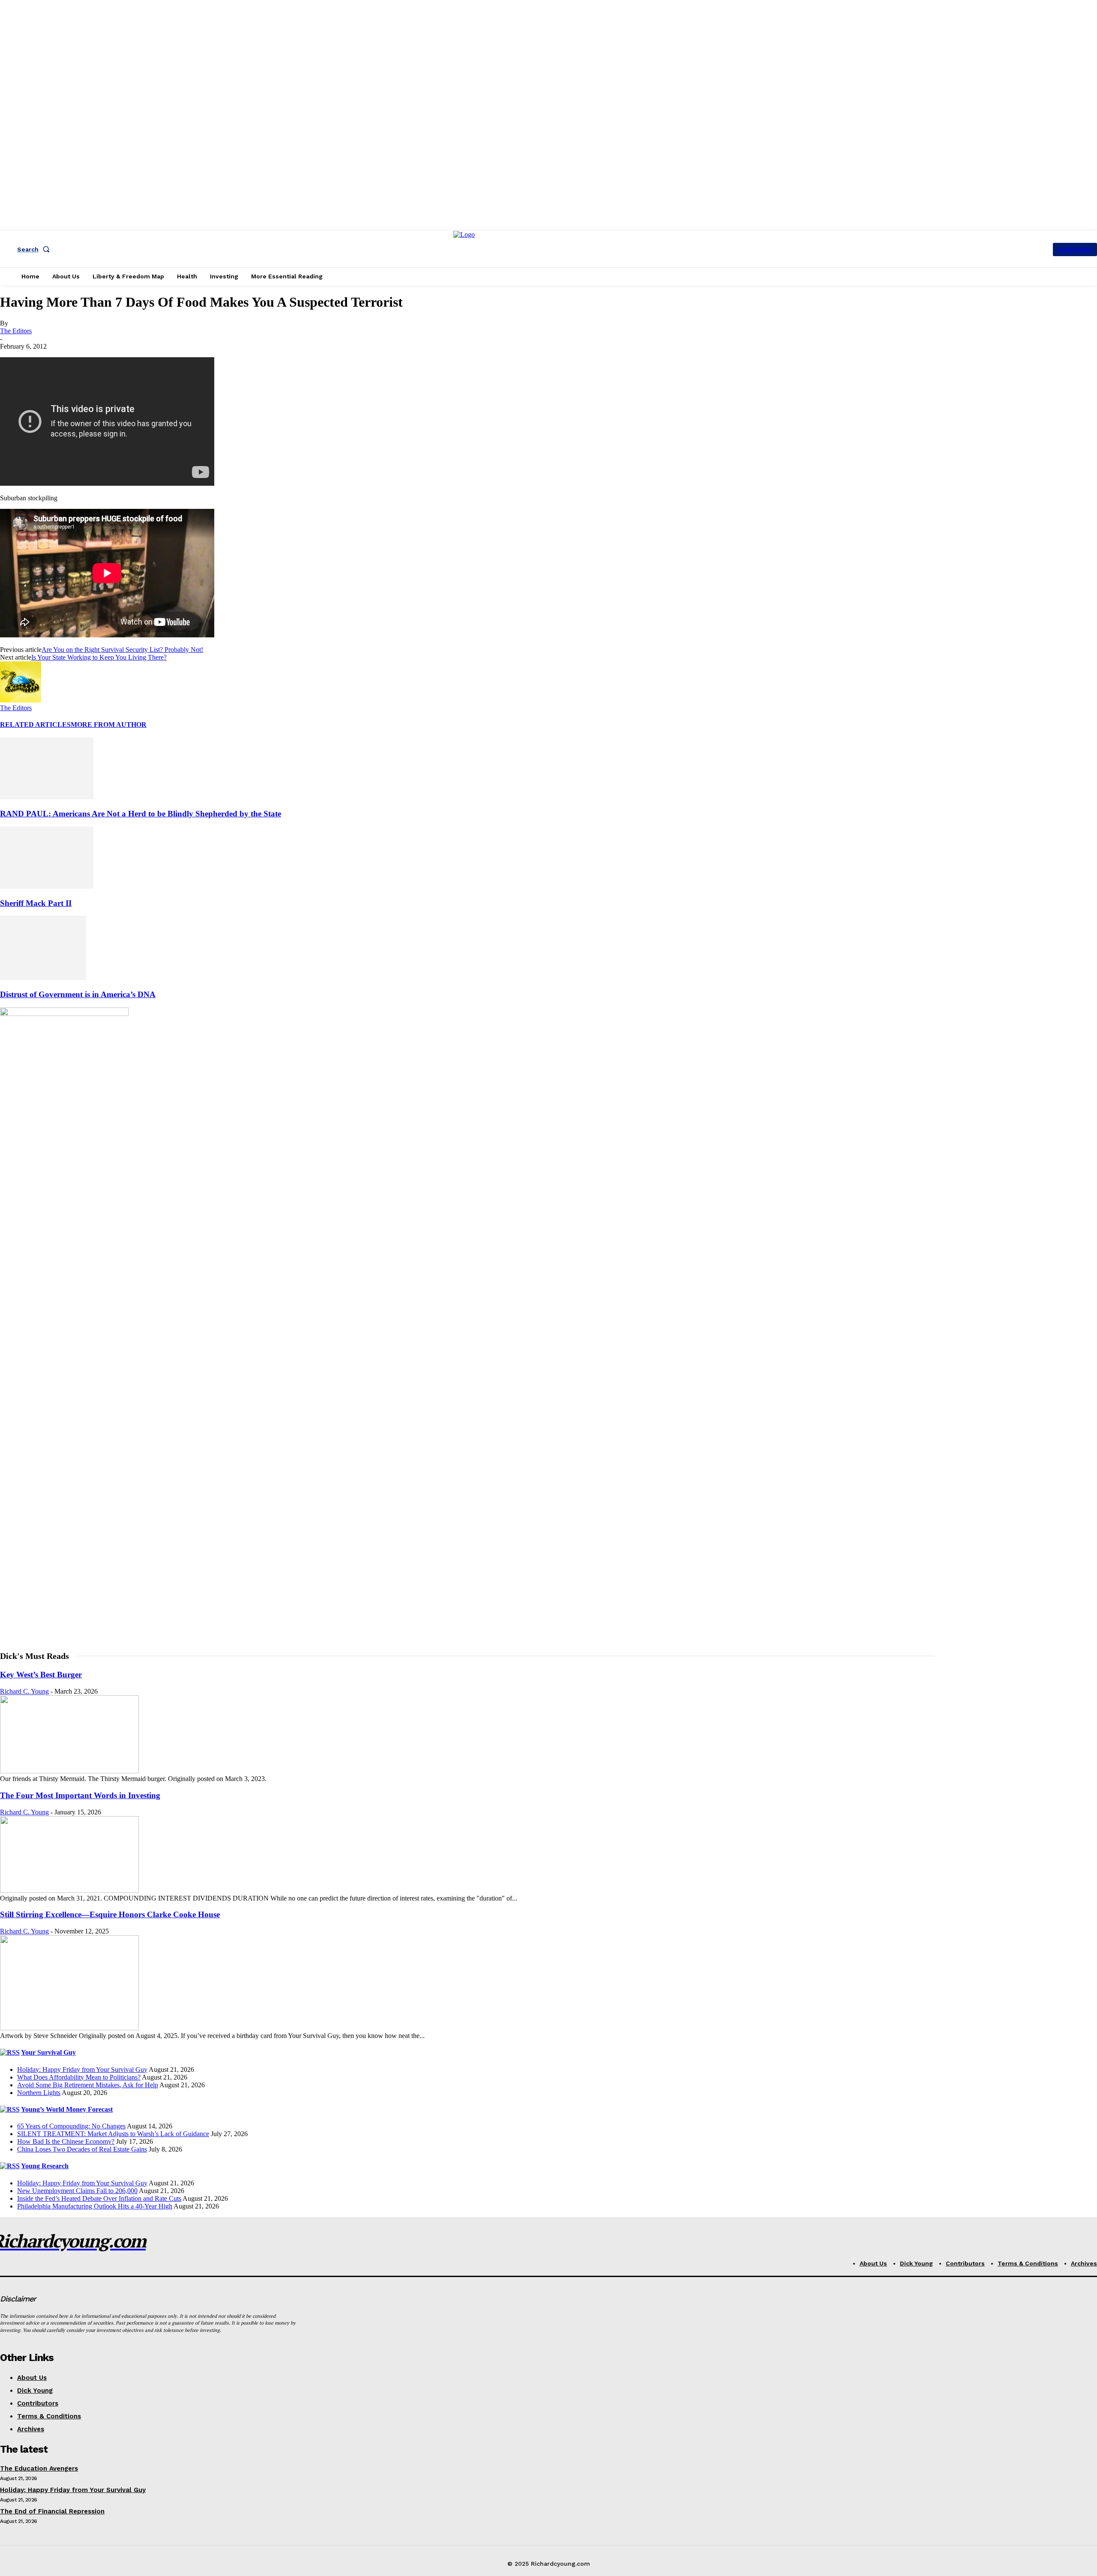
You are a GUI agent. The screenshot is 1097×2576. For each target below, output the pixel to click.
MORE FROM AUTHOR (109, 725)
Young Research (45, 2166)
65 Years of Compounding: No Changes (71, 2126)
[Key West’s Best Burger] (69, 1771)
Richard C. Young (24, 1691)
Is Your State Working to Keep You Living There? (99, 657)
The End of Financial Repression (52, 2511)
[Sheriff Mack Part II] (47, 886)
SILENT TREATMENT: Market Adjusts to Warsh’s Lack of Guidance (113, 2134)
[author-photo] (21, 700)
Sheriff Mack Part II (36, 903)
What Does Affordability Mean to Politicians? (79, 2077)
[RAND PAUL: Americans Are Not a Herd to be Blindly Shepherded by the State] (47, 797)
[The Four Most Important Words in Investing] (69, 1890)
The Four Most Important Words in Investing (80, 1795)
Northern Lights (39, 2093)
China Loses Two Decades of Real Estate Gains (82, 2149)
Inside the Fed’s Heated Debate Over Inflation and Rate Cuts (99, 2198)
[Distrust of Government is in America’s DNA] (43, 978)
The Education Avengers (39, 2468)
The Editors (16, 331)
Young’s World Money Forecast (67, 2109)
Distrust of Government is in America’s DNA (78, 994)
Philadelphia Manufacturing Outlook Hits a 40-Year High (95, 2206)
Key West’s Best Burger (41, 1675)
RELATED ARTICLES (35, 725)
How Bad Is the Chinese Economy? (66, 2141)
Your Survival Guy (48, 2052)
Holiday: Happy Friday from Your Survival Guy (82, 2069)
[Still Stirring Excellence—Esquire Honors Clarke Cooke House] (69, 2028)
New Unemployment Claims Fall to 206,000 (77, 2191)
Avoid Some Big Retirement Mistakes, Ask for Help (88, 2085)
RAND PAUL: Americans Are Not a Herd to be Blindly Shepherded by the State (141, 814)
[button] (35, 249)
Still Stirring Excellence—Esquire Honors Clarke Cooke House (110, 1914)
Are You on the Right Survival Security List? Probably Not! (122, 650)
